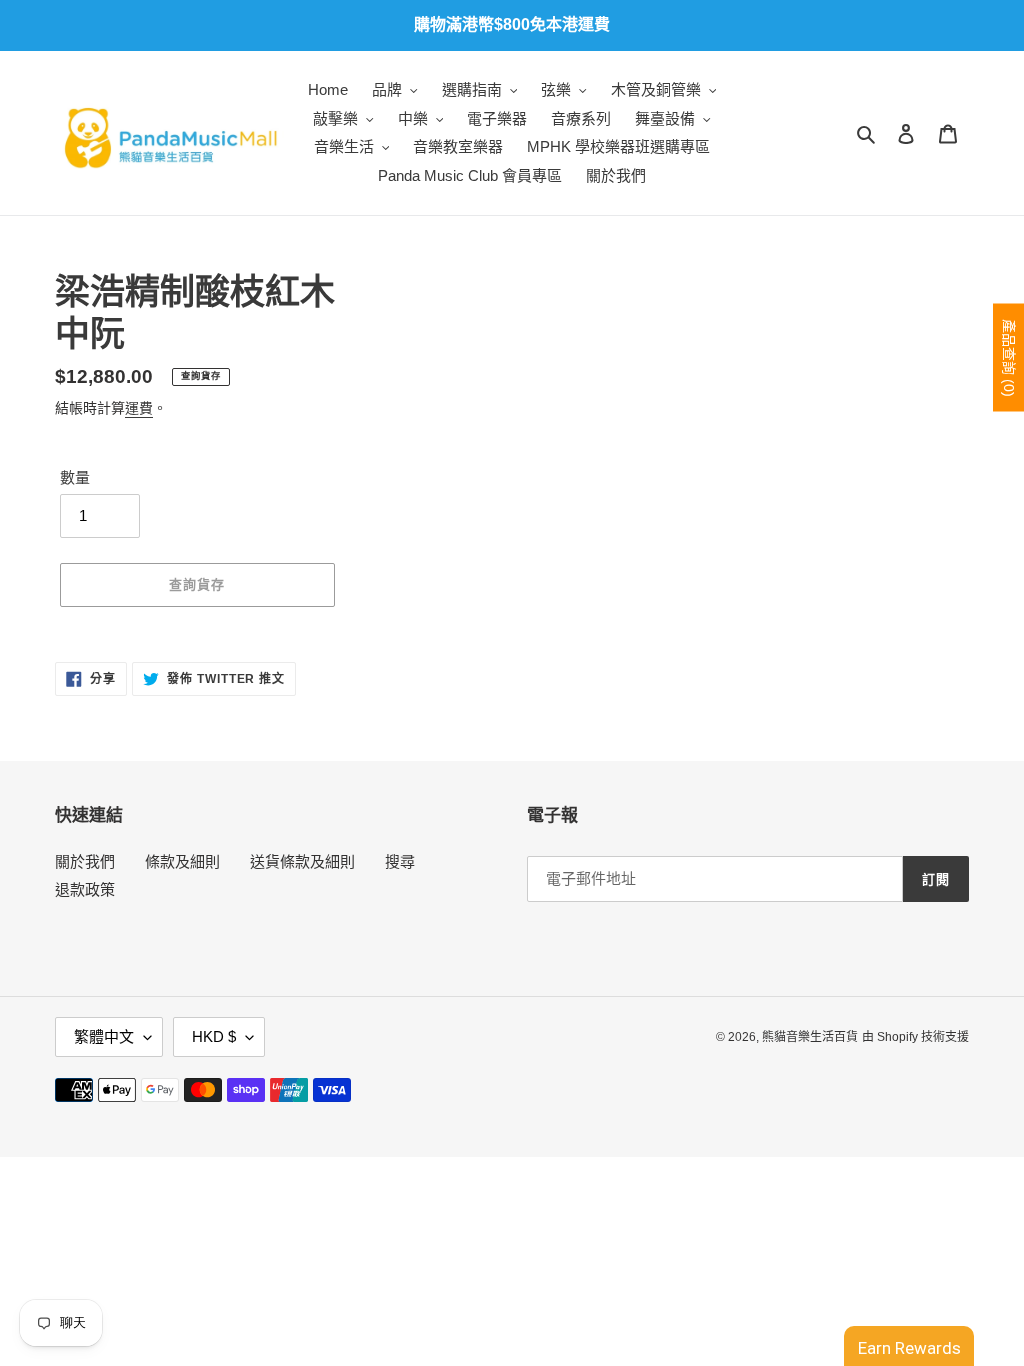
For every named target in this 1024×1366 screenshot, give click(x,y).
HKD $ (214, 1036)
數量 (75, 477)
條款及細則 (182, 861)
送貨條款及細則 (302, 861)
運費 (139, 408)
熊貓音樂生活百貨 (810, 1037)
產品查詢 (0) (1009, 357)
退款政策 (85, 889)
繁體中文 (104, 1036)
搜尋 (400, 861)
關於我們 (85, 861)
